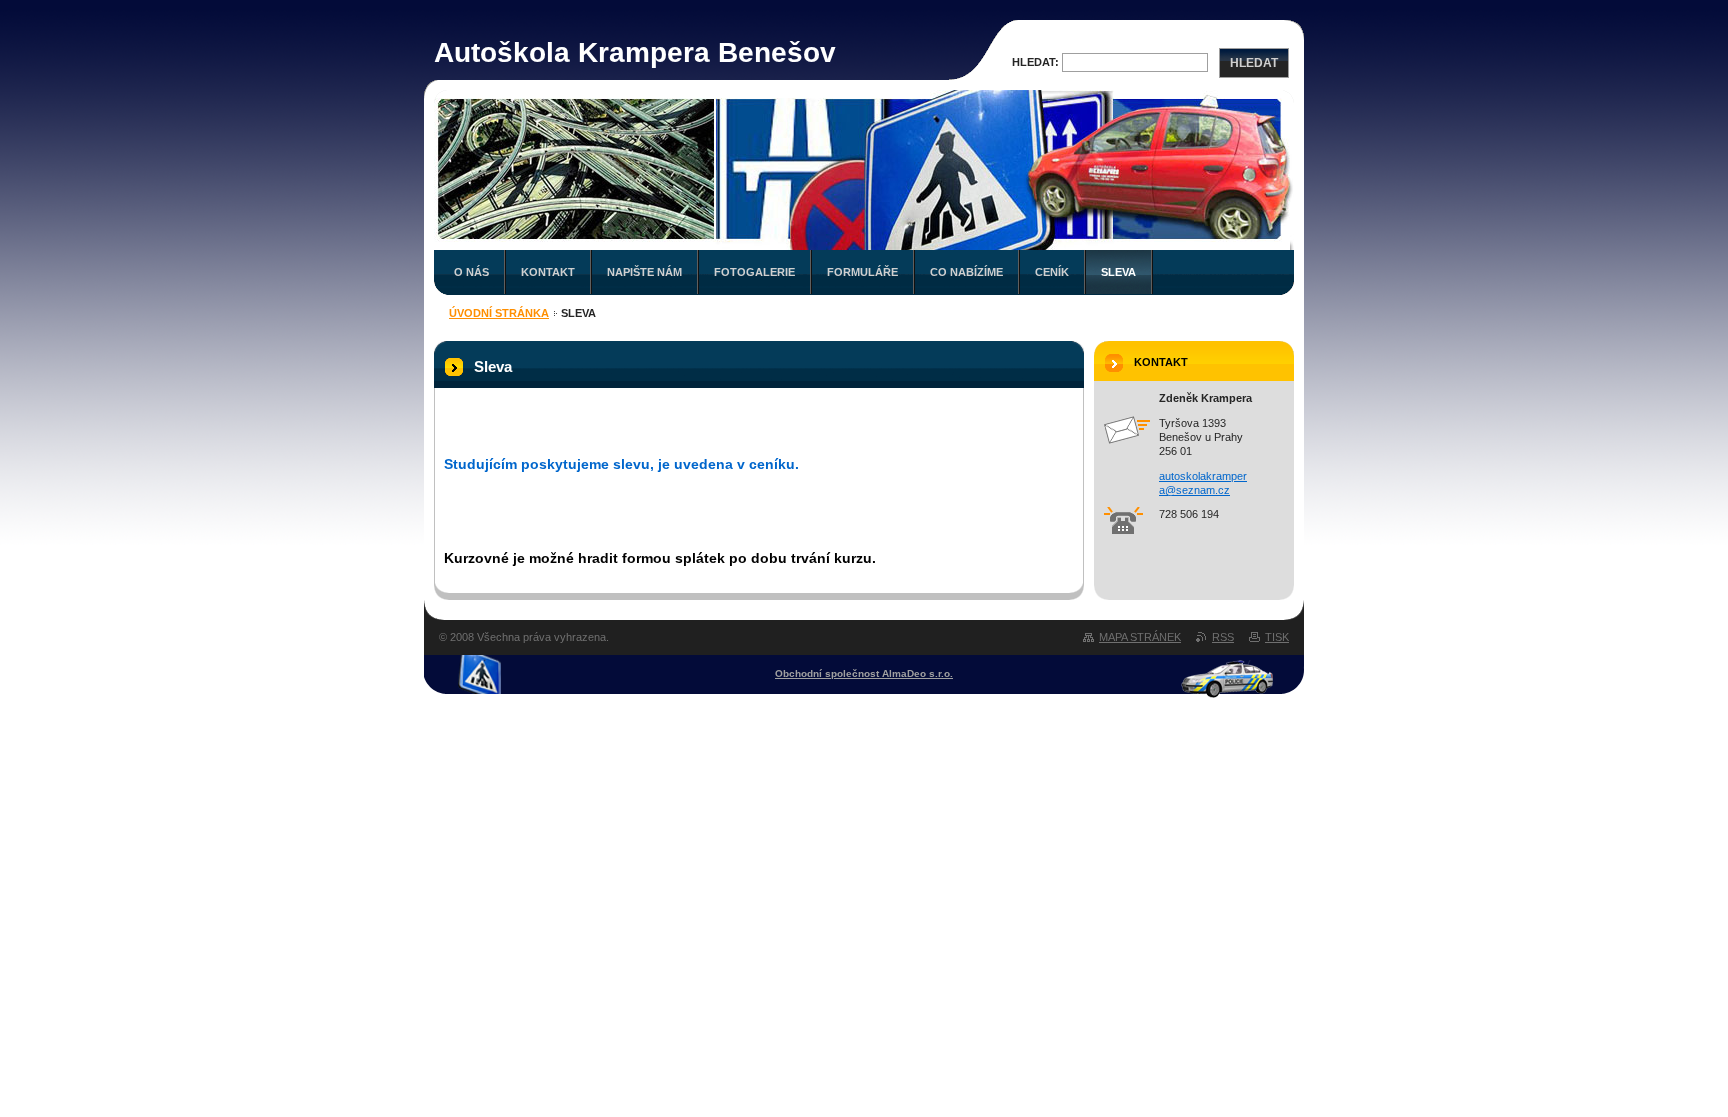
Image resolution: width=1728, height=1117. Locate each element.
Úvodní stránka (499, 313)
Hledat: (1035, 62)
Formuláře (862, 272)
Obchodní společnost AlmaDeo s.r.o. (864, 673)
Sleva (1118, 272)
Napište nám (644, 272)
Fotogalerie (754, 272)
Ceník (1052, 272)
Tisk (1277, 637)
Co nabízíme (966, 272)
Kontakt (548, 272)
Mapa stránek (1140, 637)
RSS (1223, 637)
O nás (471, 272)
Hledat (1254, 63)
